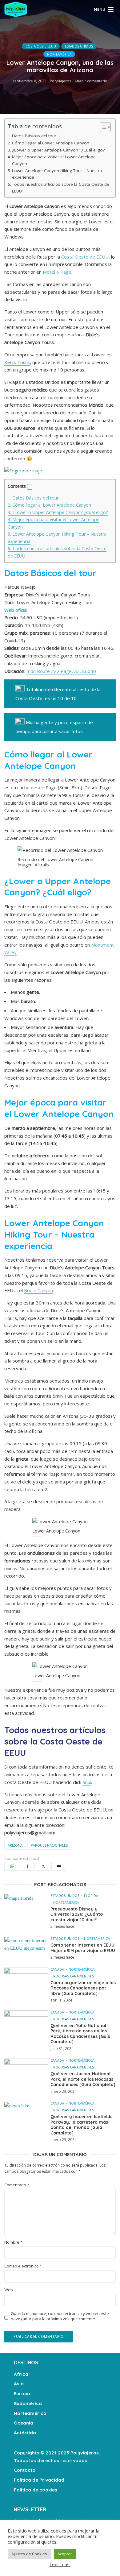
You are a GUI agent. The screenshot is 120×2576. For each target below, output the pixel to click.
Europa (22, 2393)
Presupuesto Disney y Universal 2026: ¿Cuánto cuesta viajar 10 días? (77, 1914)
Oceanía (24, 2423)
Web (9, 2290)
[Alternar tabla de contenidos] (102, 127)
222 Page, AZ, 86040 (74, 671)
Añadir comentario (91, 81)
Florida (91, 1896)
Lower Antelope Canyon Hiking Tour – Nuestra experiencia (57, 174)
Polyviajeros (60, 81)
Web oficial (16, 610)
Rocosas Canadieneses (74, 1976)
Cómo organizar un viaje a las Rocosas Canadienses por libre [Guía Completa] (83, 1988)
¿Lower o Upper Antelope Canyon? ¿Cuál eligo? (58, 150)
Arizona (15, 1845)
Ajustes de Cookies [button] (29, 2554)
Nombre (13, 2242)
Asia (19, 2384)
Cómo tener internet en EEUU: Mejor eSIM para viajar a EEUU (83, 1948)
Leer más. (60, 2564)
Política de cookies (36, 2490)
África (21, 2374)
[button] (30, 487)
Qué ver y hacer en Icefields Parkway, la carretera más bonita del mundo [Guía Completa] (81, 2125)
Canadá (57, 1969)
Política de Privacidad (39, 2480)
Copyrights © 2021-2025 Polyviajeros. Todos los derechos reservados (57, 2457)
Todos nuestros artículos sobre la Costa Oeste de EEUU (61, 188)
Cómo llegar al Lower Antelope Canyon (51, 143)
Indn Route (38, 671)
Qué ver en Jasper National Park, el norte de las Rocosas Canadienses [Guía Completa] (83, 2079)
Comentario (17, 2185)
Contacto (25, 2470)
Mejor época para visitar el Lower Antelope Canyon (54, 160)
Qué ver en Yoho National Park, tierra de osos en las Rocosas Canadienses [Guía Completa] (80, 2034)
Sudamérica (28, 2403)
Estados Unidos (79, 46)
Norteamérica (59, 54)
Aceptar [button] (65, 2554)
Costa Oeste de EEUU (85, 257)
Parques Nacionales (49, 1845)
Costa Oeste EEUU (41, 46)
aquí (87, 1782)
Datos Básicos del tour (34, 136)
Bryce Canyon (38, 1290)
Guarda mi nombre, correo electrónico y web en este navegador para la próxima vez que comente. (60, 2316)
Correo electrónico (23, 2266)
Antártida (25, 2433)
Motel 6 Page (57, 272)
